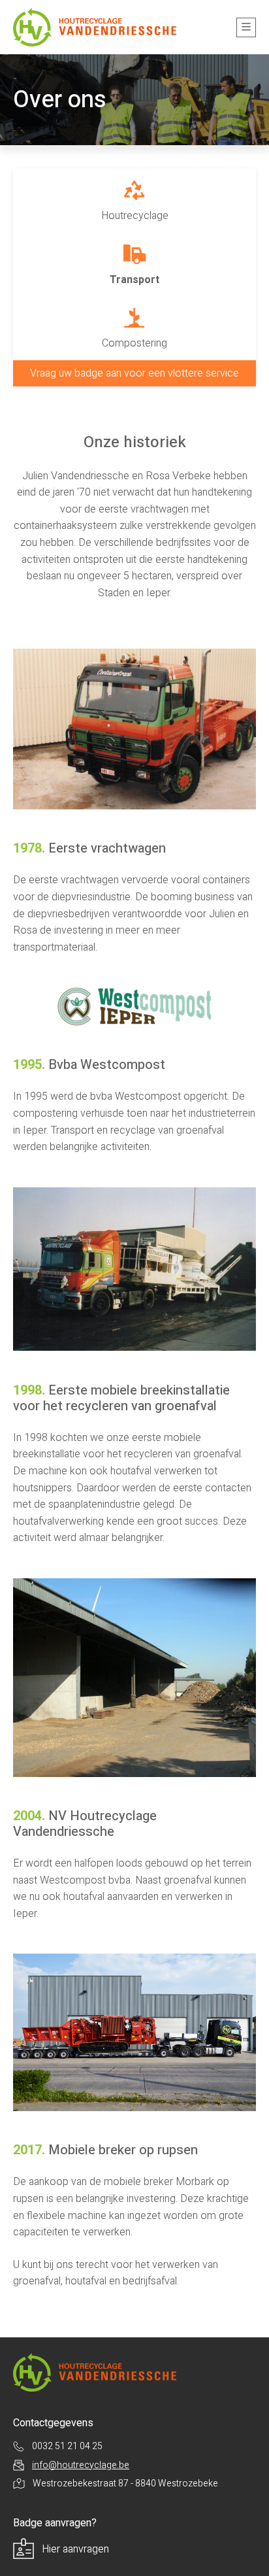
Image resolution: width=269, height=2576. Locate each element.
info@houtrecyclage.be (81, 2465)
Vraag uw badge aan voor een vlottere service (134, 373)
